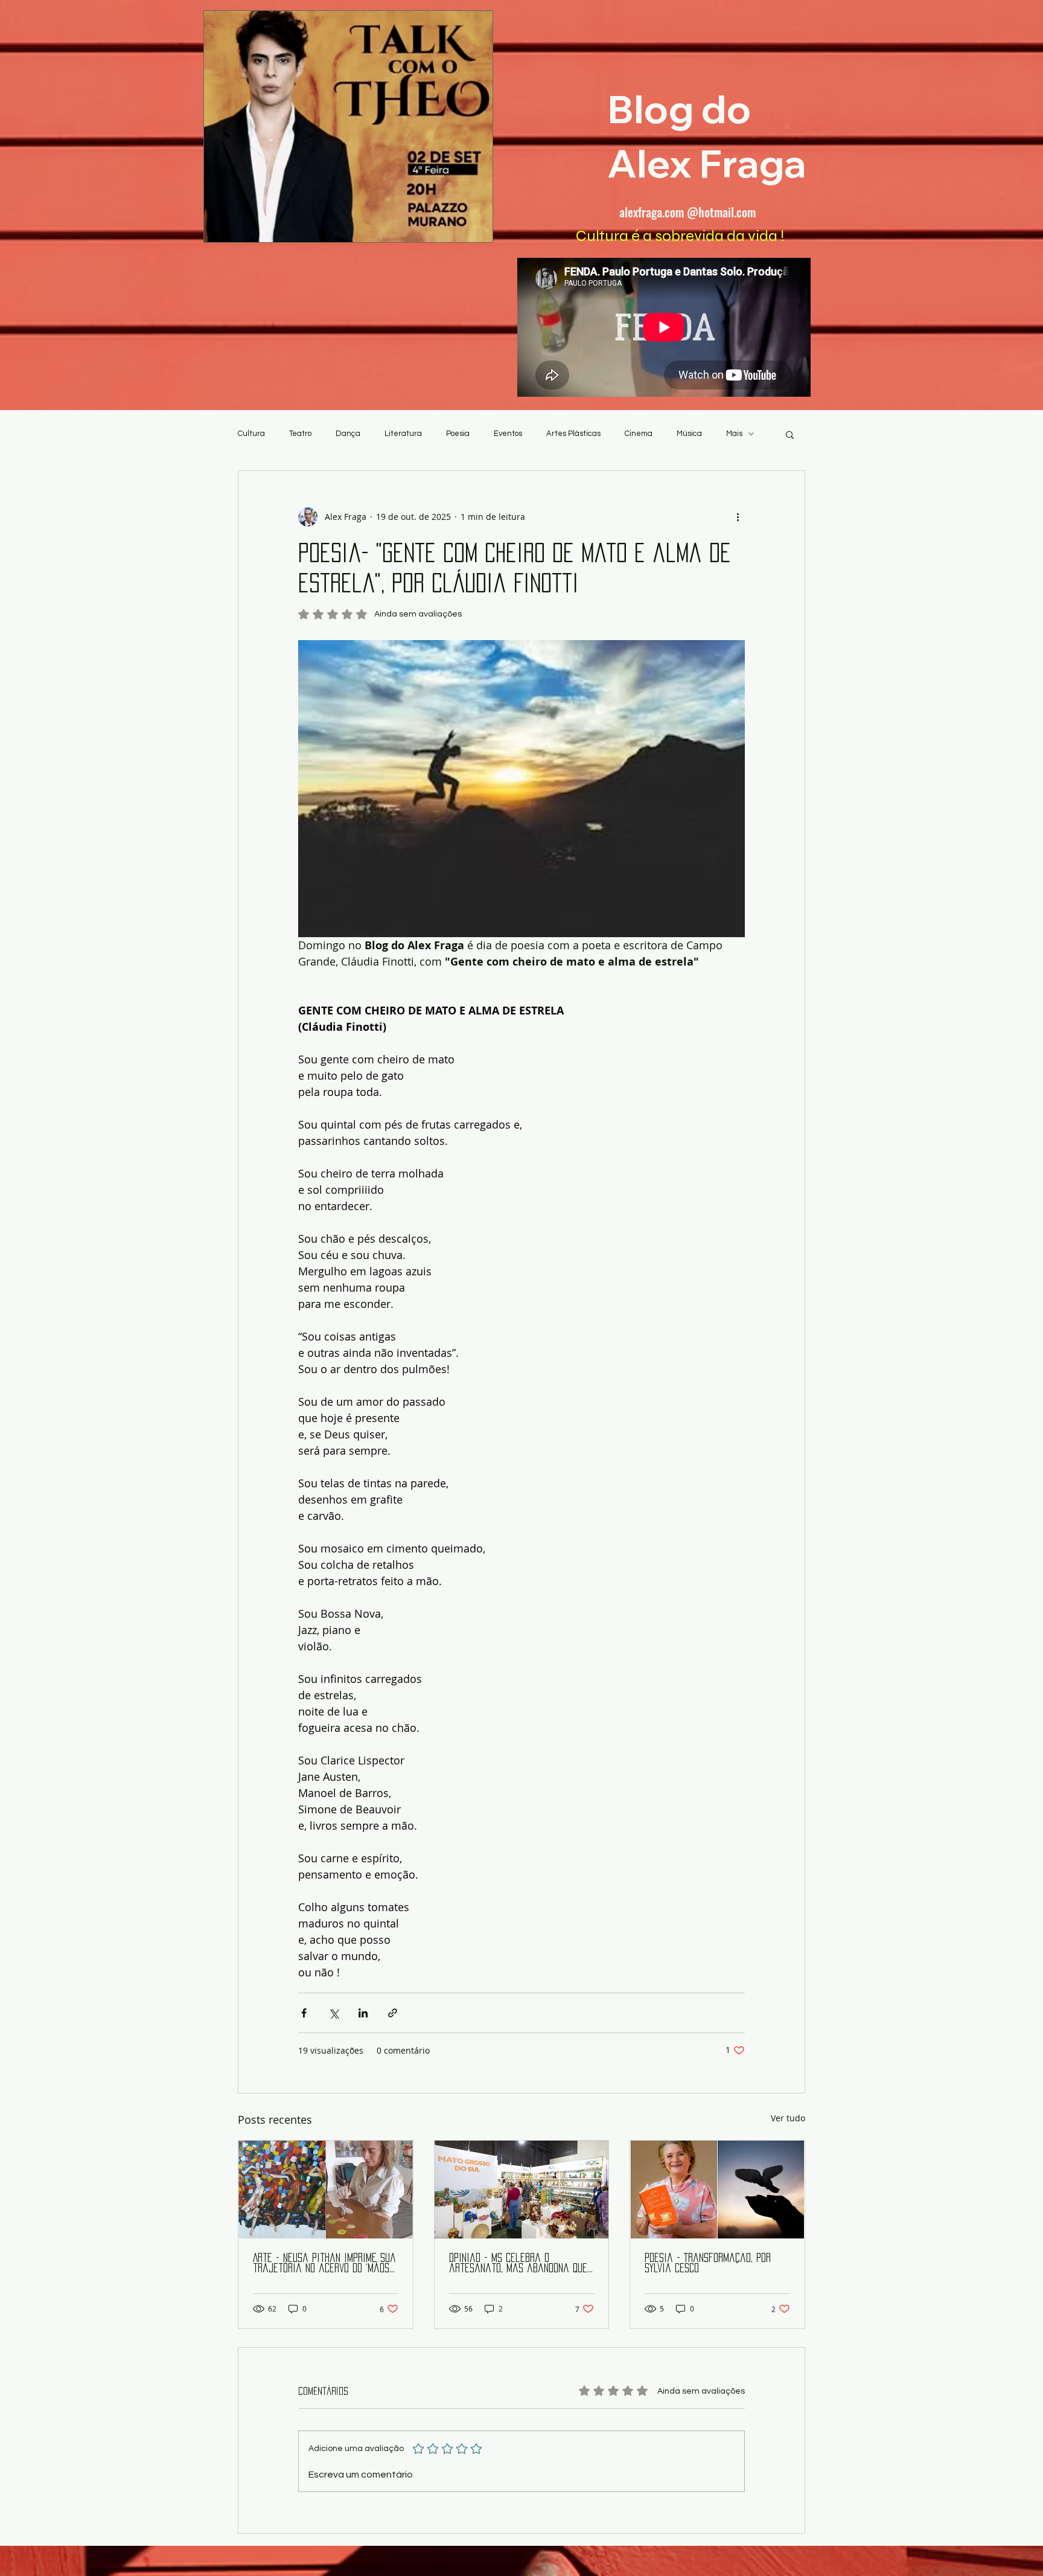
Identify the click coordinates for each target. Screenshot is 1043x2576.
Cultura (251, 434)
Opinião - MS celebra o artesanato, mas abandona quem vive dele (521, 2264)
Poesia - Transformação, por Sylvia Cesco (708, 2263)
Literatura (403, 434)
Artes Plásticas (573, 434)
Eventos (508, 434)
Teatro (300, 434)
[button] (790, 434)
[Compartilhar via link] (393, 2013)
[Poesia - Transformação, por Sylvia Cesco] (717, 2190)
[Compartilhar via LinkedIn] (363, 2013)
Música (689, 434)
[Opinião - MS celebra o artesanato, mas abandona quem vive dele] (522, 2190)
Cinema (639, 434)
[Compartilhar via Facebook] (304, 2013)
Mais (734, 434)
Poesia (458, 434)
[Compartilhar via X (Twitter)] (333, 2013)
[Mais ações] (738, 517)
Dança (348, 434)
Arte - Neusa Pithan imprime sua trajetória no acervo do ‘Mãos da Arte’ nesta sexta (324, 2264)
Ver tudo (788, 2118)
